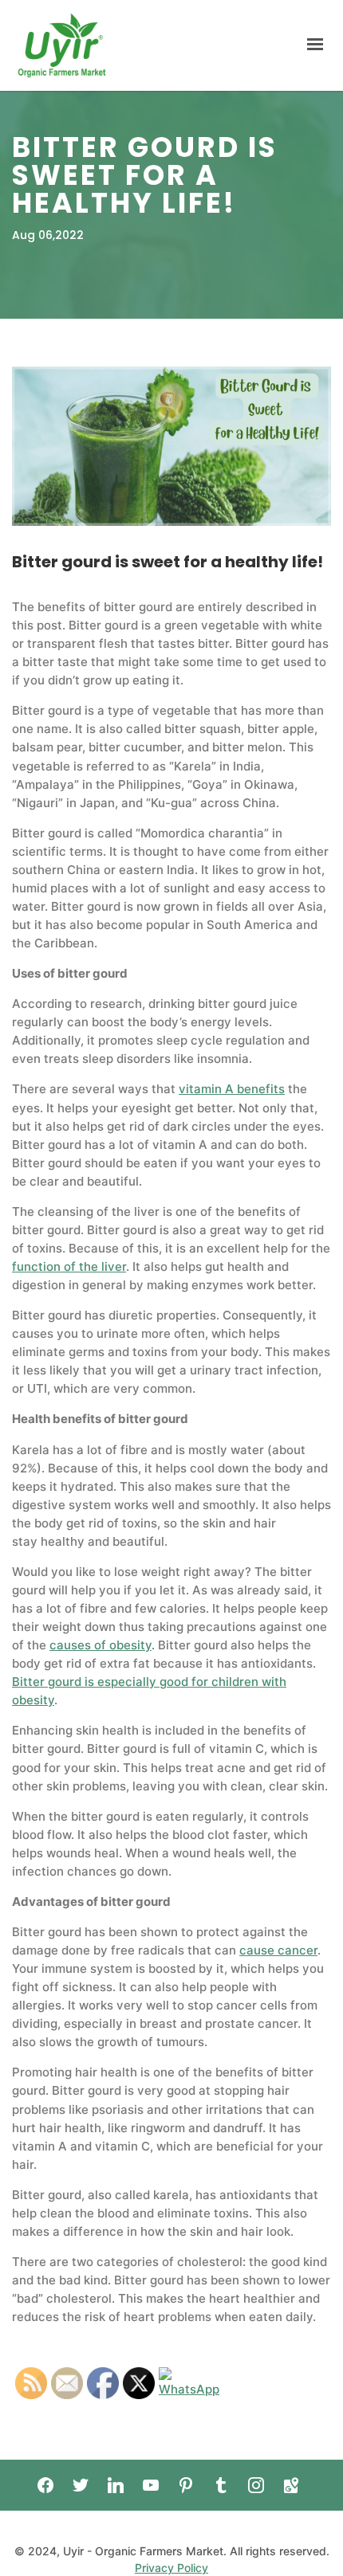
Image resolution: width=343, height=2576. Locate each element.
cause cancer (278, 1950)
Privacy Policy (171, 2568)
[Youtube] (151, 2485)
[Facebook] (45, 2485)
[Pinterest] (186, 2485)
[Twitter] (81, 2485)
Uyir (62, 45)
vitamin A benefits (232, 1089)
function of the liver (69, 1266)
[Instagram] (256, 2485)
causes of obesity (101, 1645)
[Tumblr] (221, 2485)
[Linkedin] (116, 2485)
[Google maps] (291, 2485)
